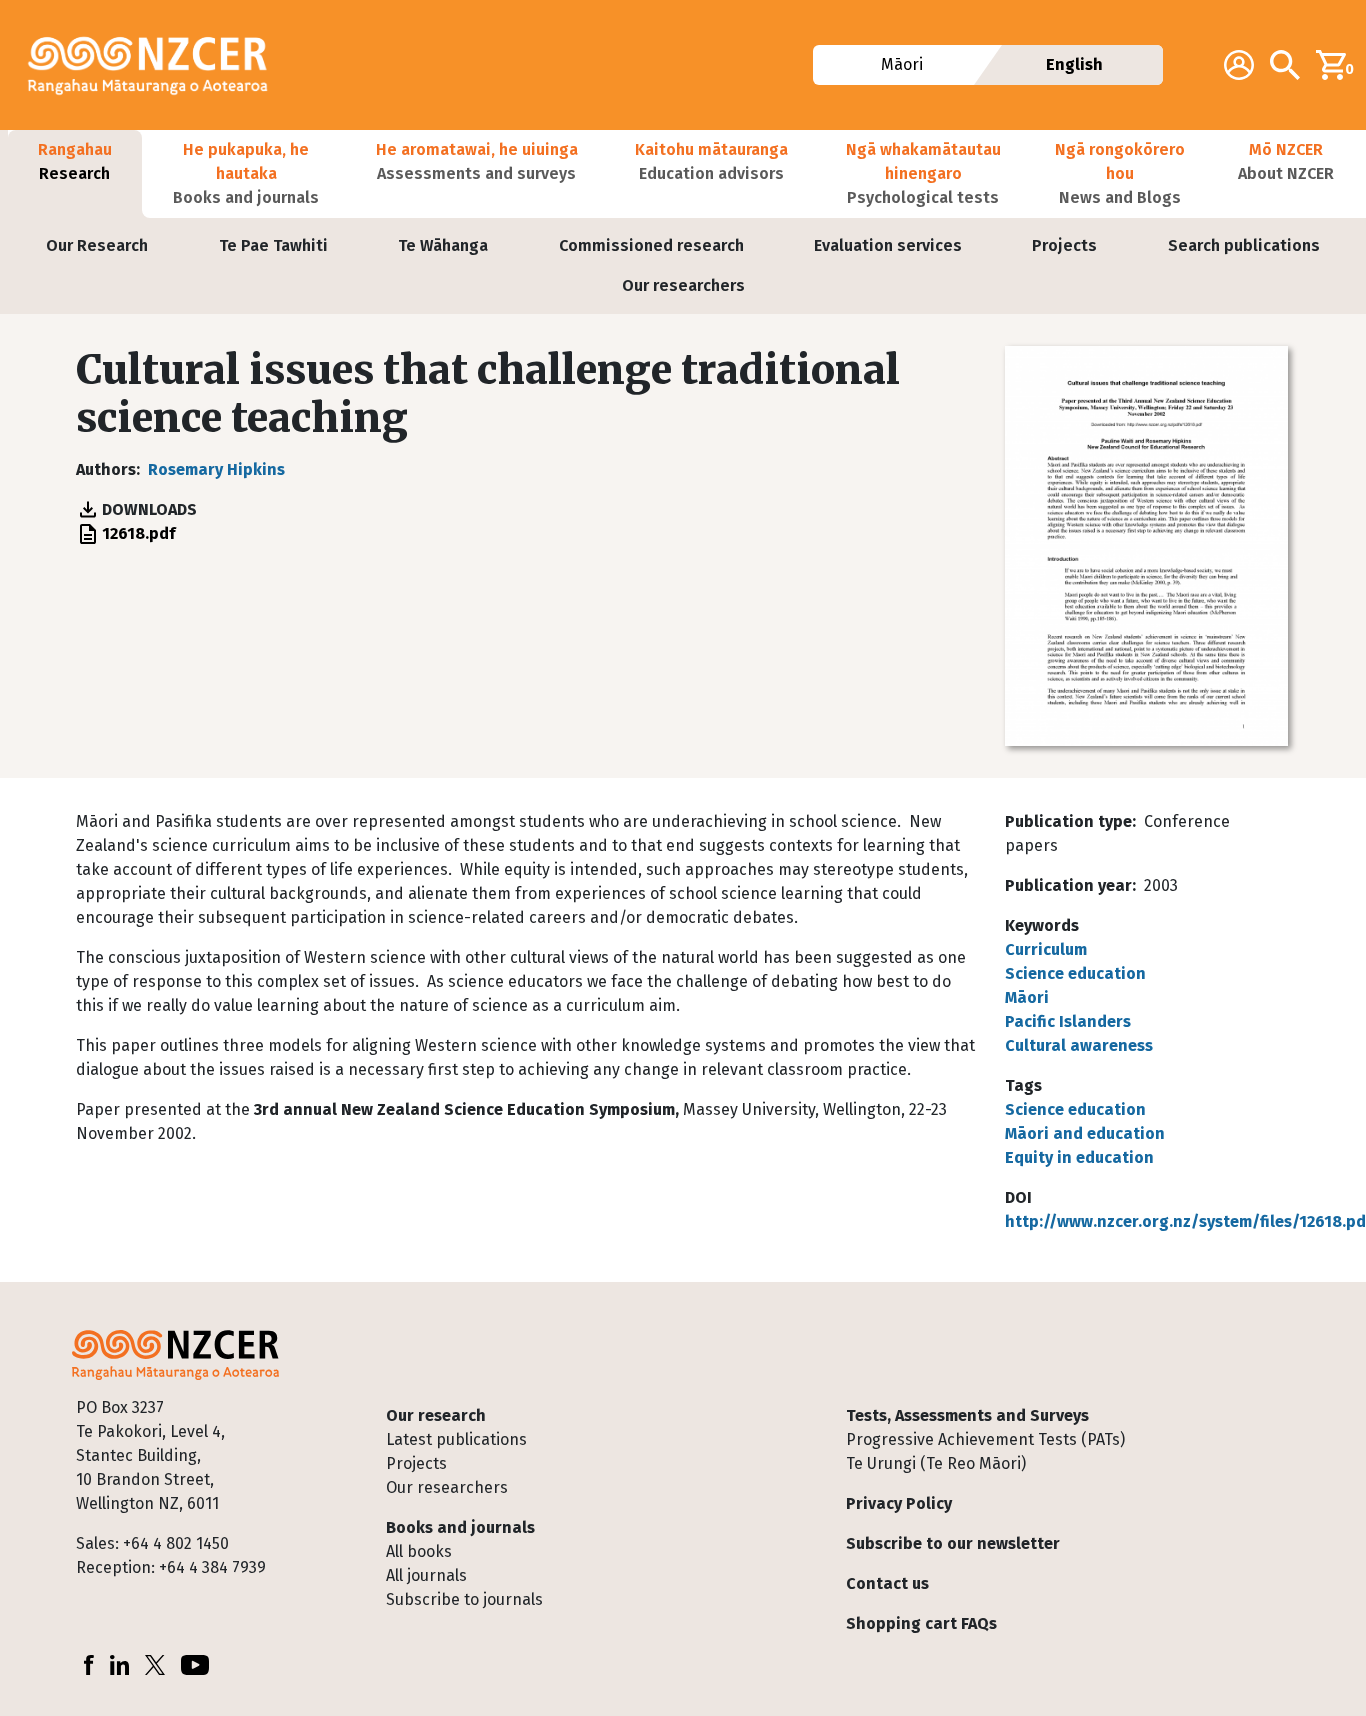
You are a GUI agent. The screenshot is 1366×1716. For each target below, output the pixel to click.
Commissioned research (651, 245)
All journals (426, 1575)
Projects (1064, 245)
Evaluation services (888, 245)
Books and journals (460, 1527)
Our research (436, 1415)
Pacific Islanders (1068, 1021)
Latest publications (456, 1439)
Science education (1075, 973)
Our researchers (683, 285)
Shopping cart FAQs (921, 1623)
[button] (75, 174)
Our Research (97, 245)
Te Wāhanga (443, 245)
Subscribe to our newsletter (953, 1543)
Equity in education (1079, 1157)
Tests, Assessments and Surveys (967, 1415)
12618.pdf (138, 533)
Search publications (1244, 245)
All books (419, 1551)
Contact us (887, 1583)
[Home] (156, 65)
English (1074, 64)
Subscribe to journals (464, 1599)
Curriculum (1046, 949)
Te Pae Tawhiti (273, 245)
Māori (902, 64)
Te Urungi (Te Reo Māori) (936, 1463)
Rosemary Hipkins (216, 469)
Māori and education (1085, 1133)
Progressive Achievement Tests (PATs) (985, 1439)
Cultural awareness (1079, 1045)
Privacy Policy (899, 1503)
